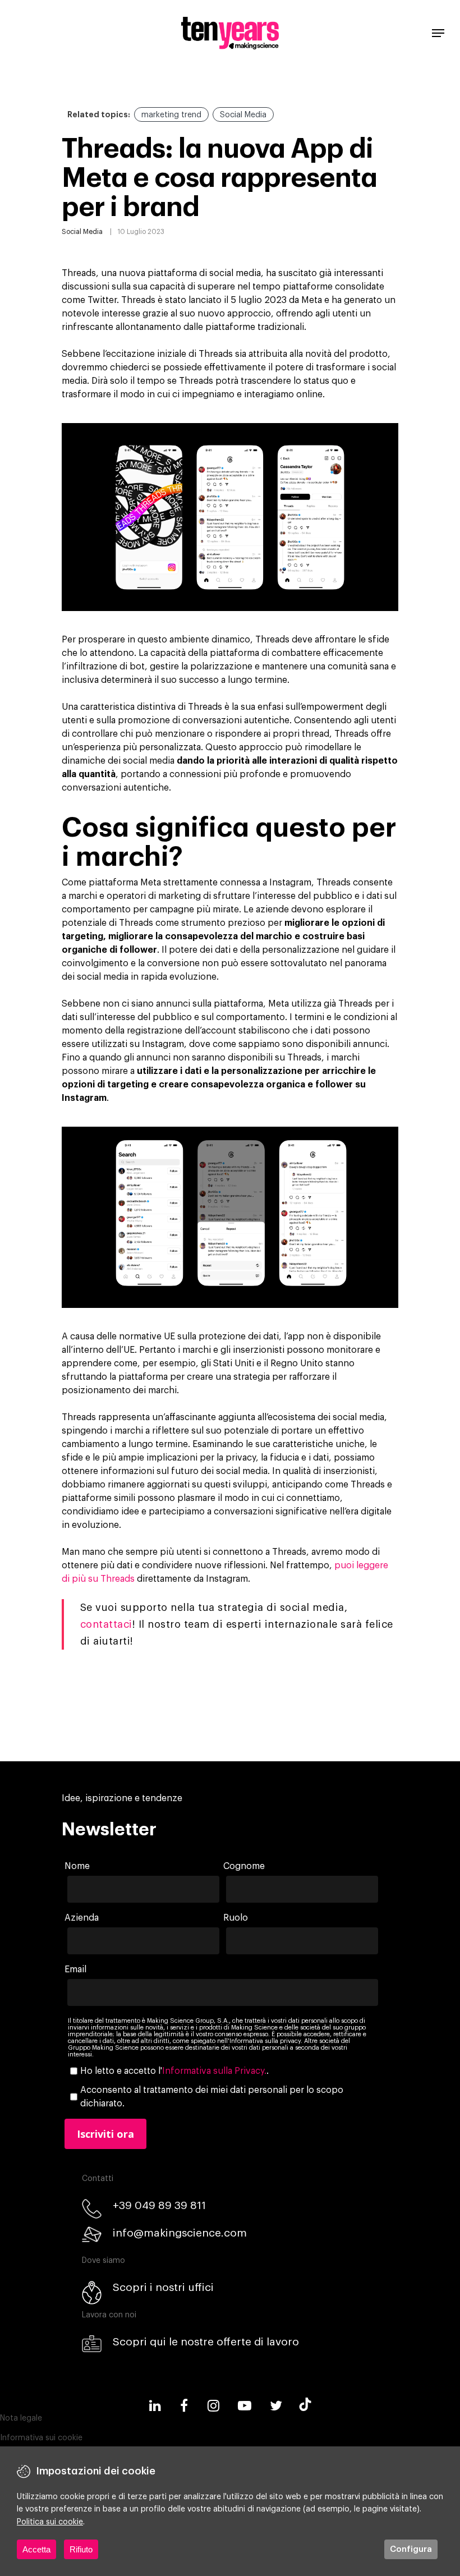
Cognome (244, 1866)
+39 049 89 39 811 (159, 2205)
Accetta (36, 2549)
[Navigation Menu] (438, 33)
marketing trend (171, 115)
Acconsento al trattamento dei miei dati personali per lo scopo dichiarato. (212, 2097)
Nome (77, 1866)
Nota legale (21, 2418)
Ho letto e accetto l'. (174, 2071)
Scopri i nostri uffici (163, 2287)
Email (75, 1969)
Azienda (82, 1918)
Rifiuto (81, 2549)
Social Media (243, 115)
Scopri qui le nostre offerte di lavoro (206, 2342)
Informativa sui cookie (41, 2438)
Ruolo (236, 1918)
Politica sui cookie (50, 2522)
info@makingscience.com (180, 2233)
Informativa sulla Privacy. (214, 2071)
